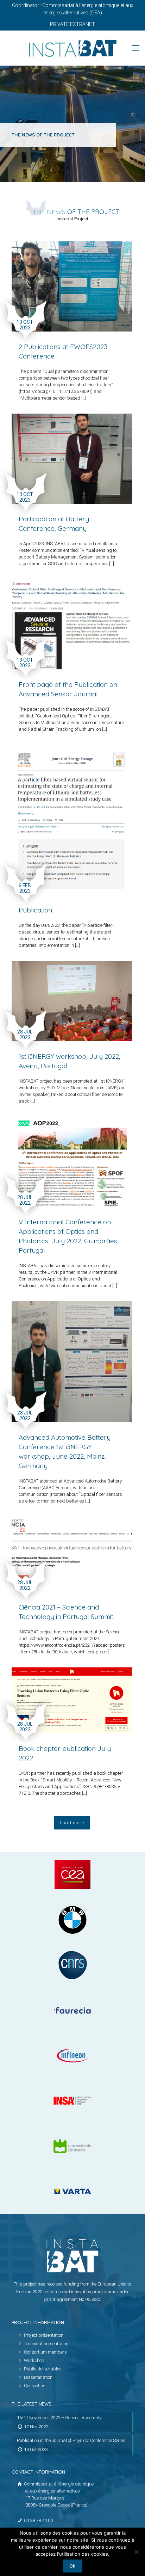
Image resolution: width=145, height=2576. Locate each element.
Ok (72, 2566)
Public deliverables (43, 2369)
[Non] (136, 2552)
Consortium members (45, 2352)
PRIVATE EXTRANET (72, 24)
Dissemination (38, 2377)
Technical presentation (46, 2344)
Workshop (34, 2360)
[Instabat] (72, 48)
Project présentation (44, 2335)
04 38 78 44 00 (38, 2520)
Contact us (35, 2386)
